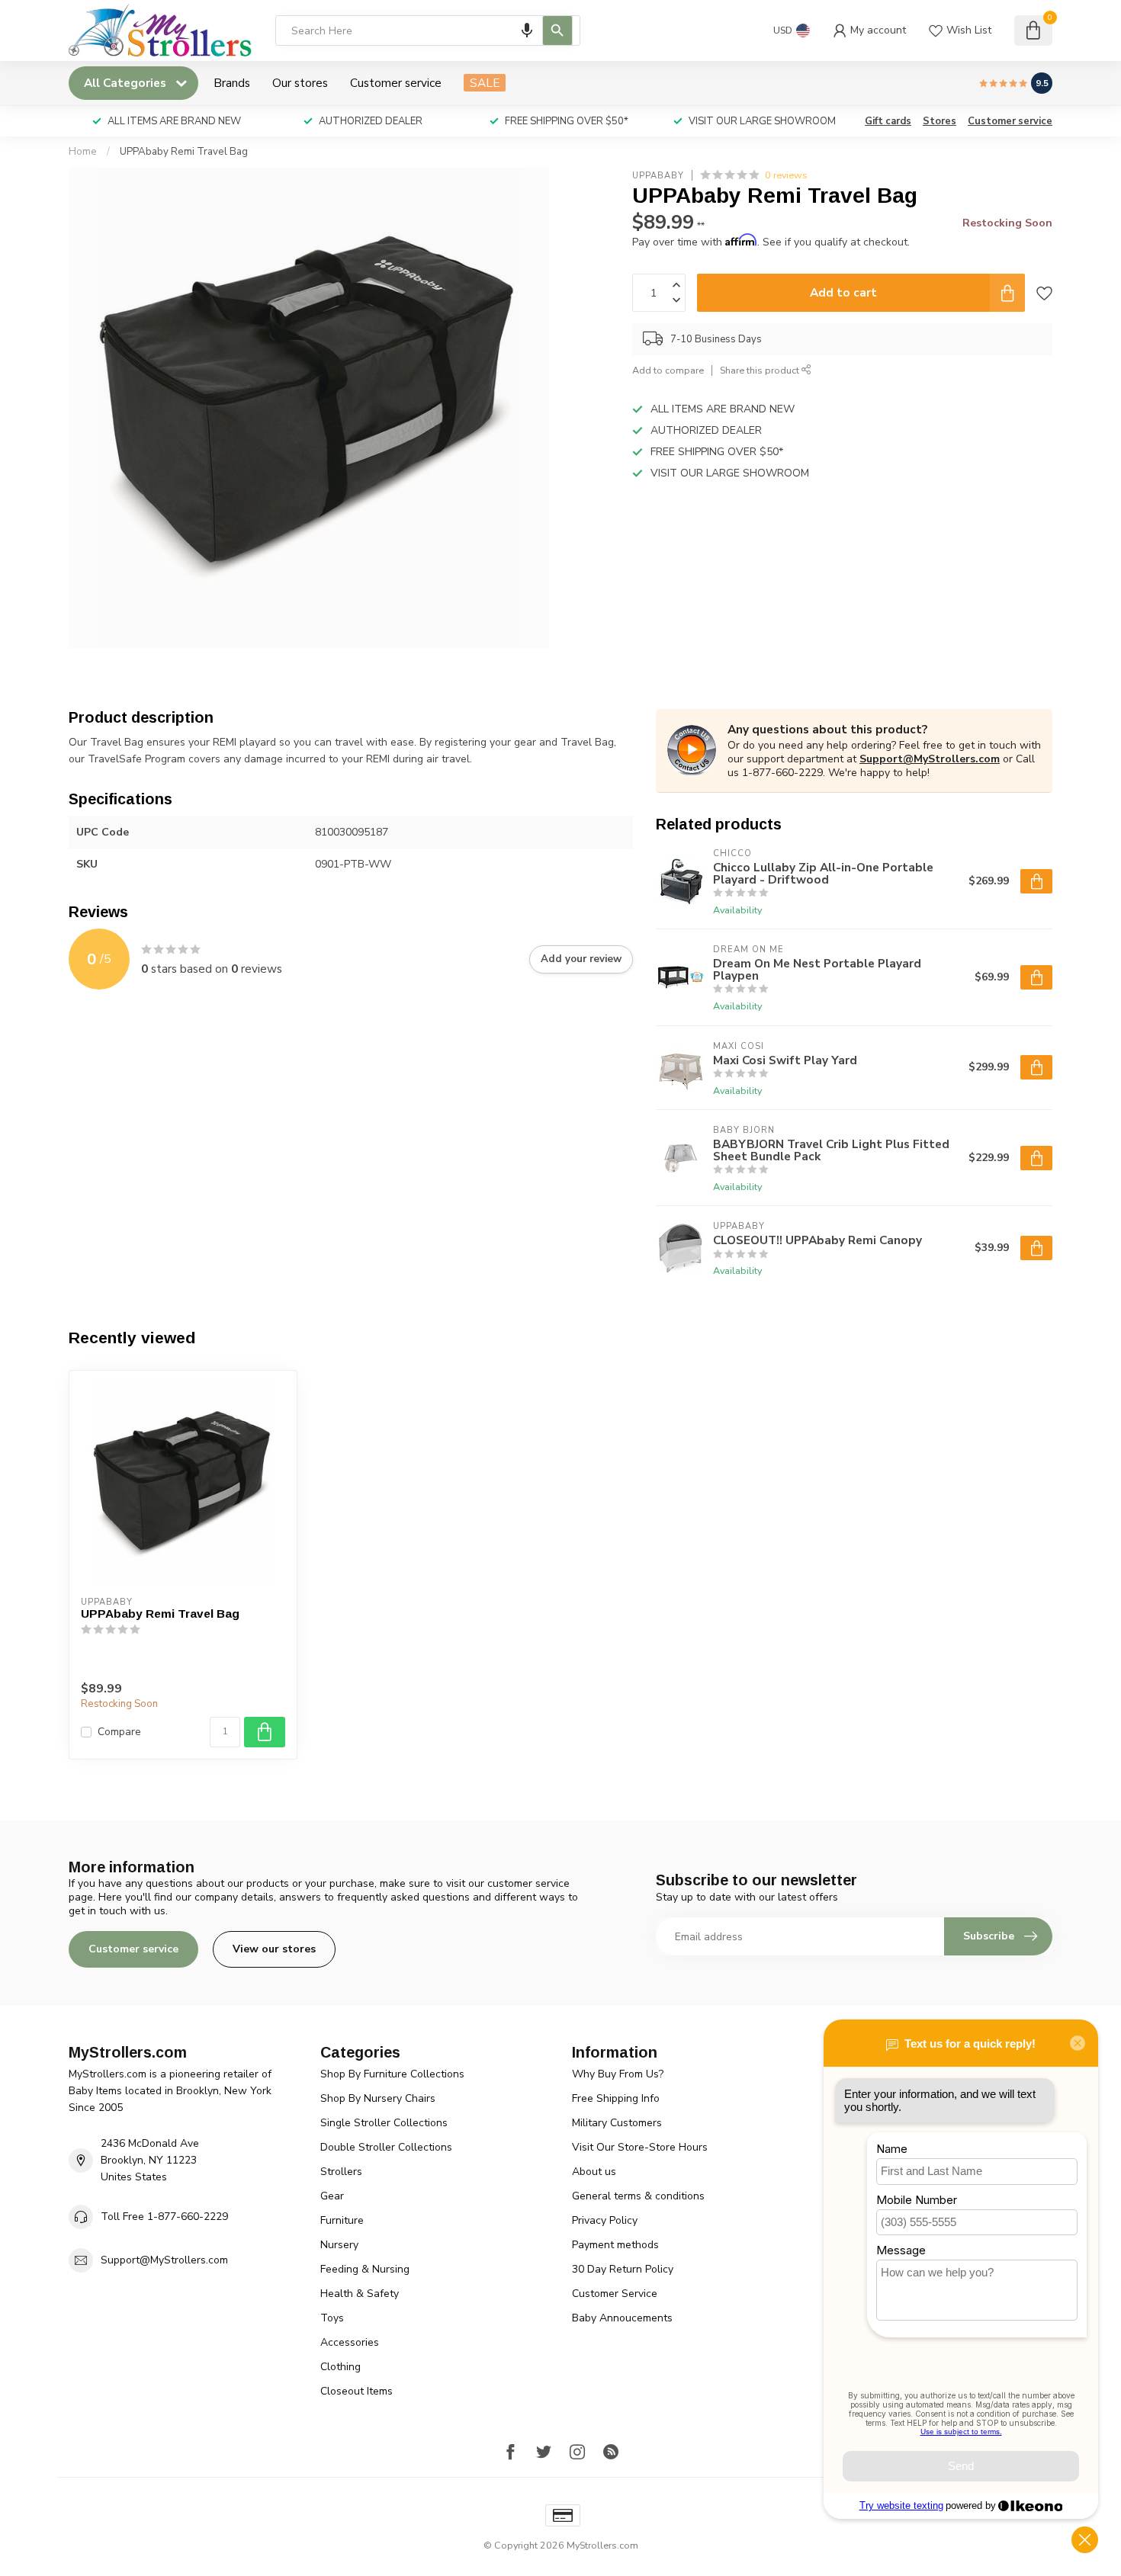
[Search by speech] (527, 30)
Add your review (581, 959)
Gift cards (888, 121)
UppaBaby (658, 175)
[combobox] (428, 30)
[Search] (557, 30)
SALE (485, 83)
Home (83, 152)
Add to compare (668, 370)
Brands (232, 83)
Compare (119, 1732)
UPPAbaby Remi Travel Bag (184, 152)
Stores (940, 121)
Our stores (300, 83)
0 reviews (786, 175)
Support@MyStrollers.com (930, 759)
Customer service (396, 83)
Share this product (761, 370)
